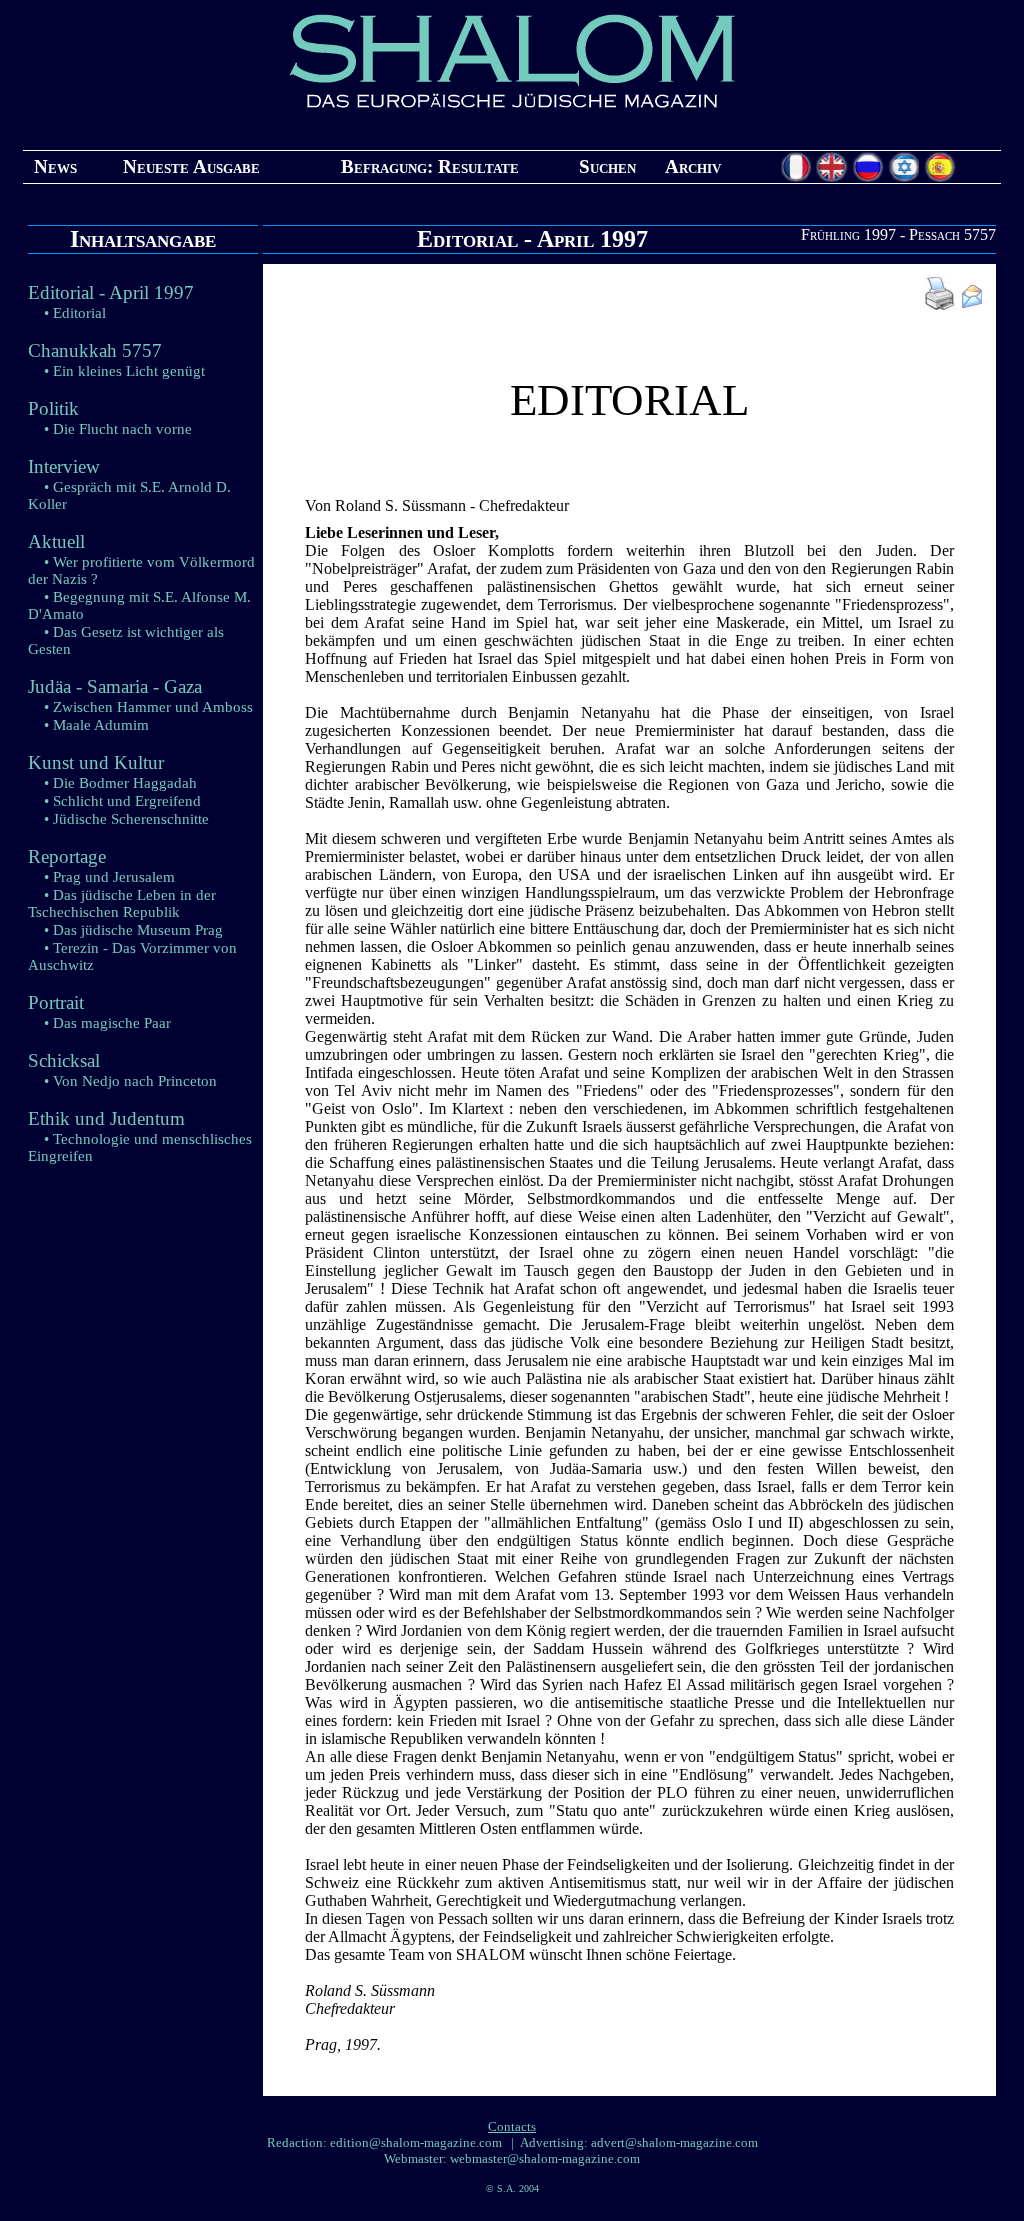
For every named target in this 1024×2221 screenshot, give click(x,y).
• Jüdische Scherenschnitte (126, 819)
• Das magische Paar (107, 1023)
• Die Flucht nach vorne (118, 429)
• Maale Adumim (96, 725)
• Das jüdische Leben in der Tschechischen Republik (122, 903)
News (55, 166)
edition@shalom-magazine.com (416, 2142)
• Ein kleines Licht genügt (124, 371)
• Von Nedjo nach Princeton (130, 1081)
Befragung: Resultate (430, 166)
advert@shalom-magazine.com (674, 2142)
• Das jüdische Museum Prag (133, 930)
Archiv (693, 166)
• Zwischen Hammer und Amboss (148, 707)
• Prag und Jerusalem (109, 877)
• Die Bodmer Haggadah (120, 783)
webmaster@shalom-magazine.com (545, 2158)
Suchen (607, 166)
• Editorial (75, 313)
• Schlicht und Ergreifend (122, 801)
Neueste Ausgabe (191, 166)
